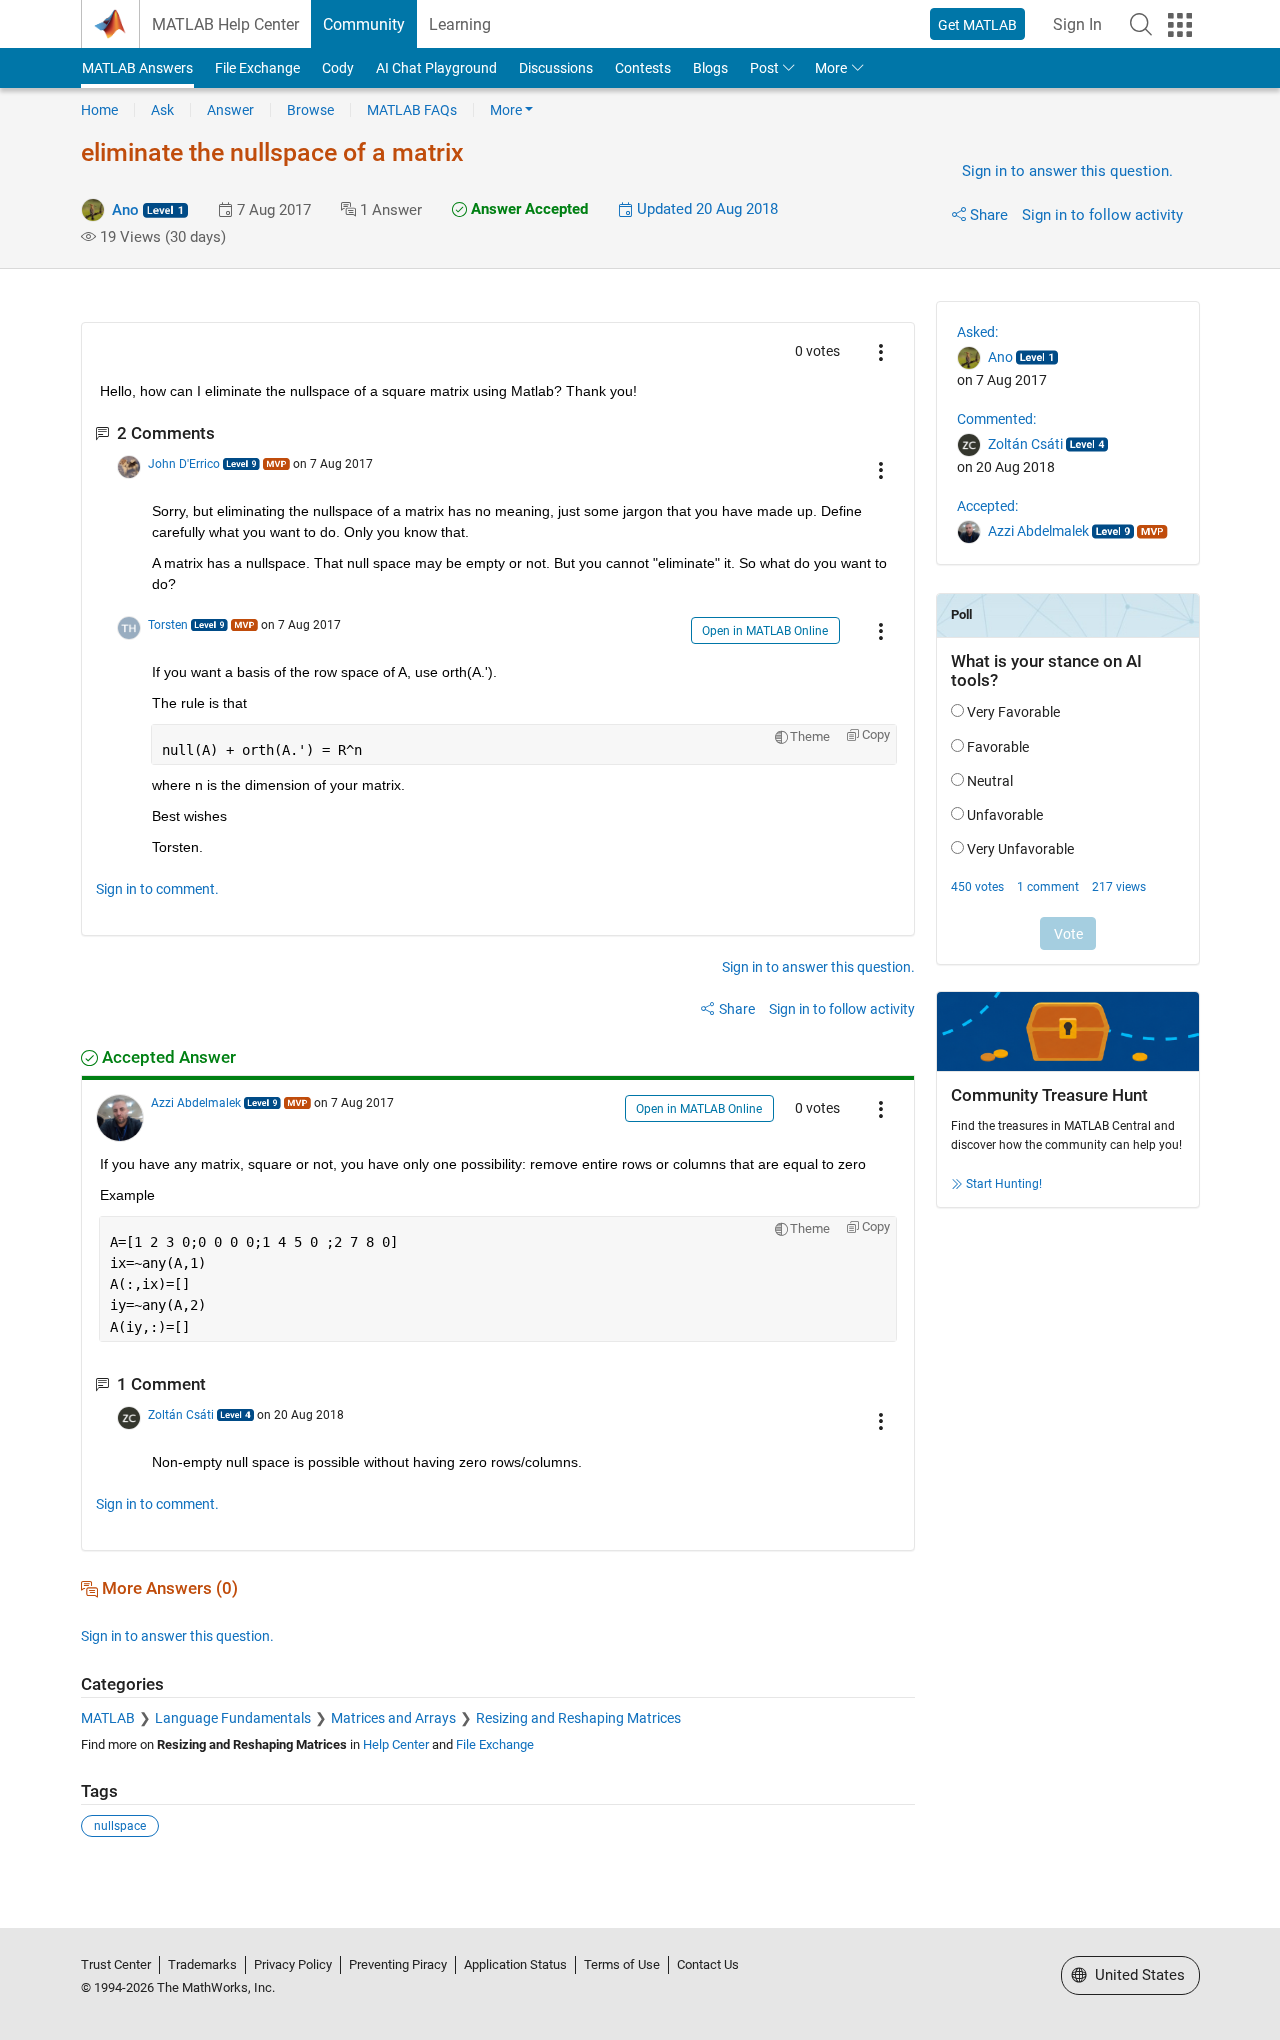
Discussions (556, 68)
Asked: (977, 332)
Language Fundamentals (233, 1718)
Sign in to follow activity (1102, 215)
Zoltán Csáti (181, 1415)
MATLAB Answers (137, 68)
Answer (230, 110)
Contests (643, 68)
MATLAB (108, 1718)
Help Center (396, 1744)
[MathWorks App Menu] (1180, 25)
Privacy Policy (293, 1964)
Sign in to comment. (157, 889)
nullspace (120, 1826)
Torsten (168, 625)
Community (364, 24)
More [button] (831, 68)
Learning (460, 24)
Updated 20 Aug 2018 (705, 209)
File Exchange (257, 68)
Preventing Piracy (398, 1964)
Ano (125, 210)
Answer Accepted (527, 209)
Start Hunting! (1004, 1184)
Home (99, 110)
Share (989, 215)
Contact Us (708, 1964)
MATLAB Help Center (225, 24)
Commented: (996, 419)
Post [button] (764, 68)
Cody (338, 68)
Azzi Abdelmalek (196, 1103)
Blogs (710, 68)
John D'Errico (184, 464)
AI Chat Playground (436, 68)
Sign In (1077, 24)
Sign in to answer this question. (1067, 171)
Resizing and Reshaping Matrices (578, 1718)
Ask (162, 110)
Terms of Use (622, 1964)
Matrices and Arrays (393, 1718)
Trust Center (116, 1964)
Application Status (515, 1964)
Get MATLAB (977, 25)
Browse (310, 110)
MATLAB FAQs (412, 110)
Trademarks (202, 1964)
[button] (1141, 24)
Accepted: (987, 506)
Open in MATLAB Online (765, 631)
